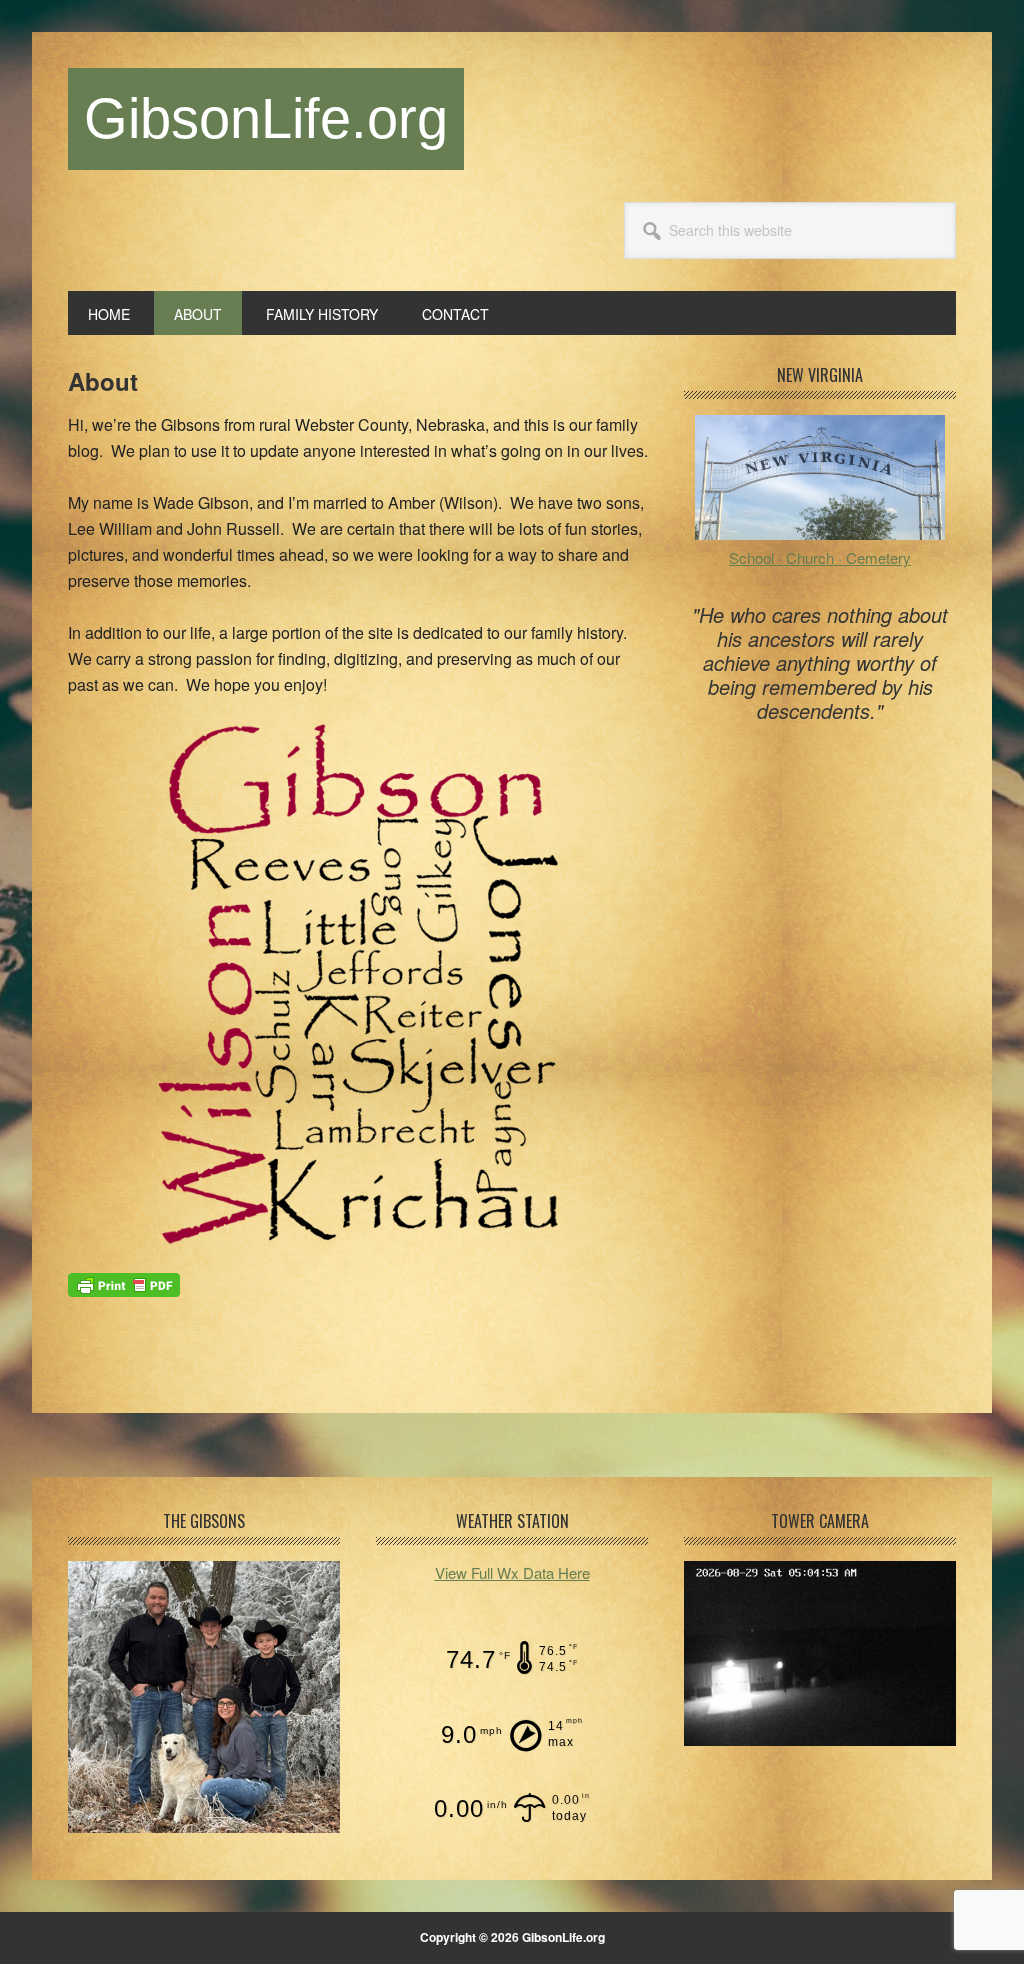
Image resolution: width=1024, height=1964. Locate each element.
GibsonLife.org (266, 118)
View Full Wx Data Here (512, 1572)
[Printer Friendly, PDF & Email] (124, 1283)
